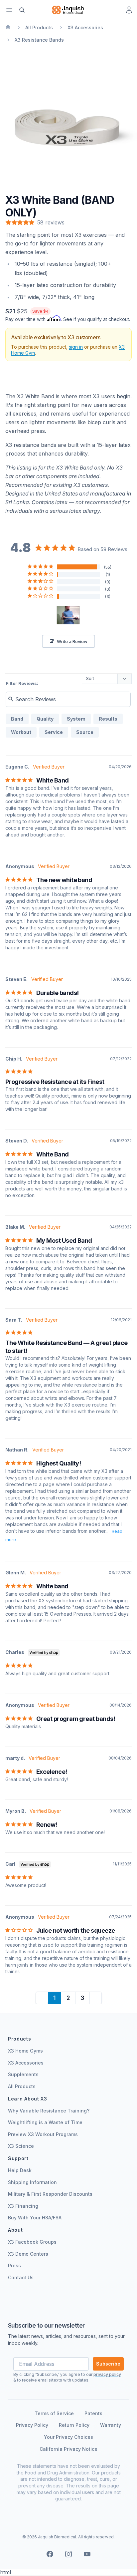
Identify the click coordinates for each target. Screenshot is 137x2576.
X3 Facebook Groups (32, 2242)
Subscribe (108, 2364)
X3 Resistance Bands (39, 40)
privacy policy (107, 2374)
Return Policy (74, 2425)
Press (14, 2265)
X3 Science (21, 2146)
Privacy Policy (32, 2425)
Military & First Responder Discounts (50, 2194)
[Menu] (9, 10)
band (17, 719)
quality (45, 719)
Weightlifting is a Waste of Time (45, 2122)
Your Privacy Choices (68, 2437)
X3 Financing (23, 2206)
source (85, 732)
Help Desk (20, 2170)
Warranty (111, 2425)
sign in (76, 347)
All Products (39, 27)
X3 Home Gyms (25, 2051)
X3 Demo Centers (28, 2254)
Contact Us (21, 2277)
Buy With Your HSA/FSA (35, 2218)
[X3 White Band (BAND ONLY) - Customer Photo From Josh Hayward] (68, 615)
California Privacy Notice (68, 2449)
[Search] (22, 10)
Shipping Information (32, 2182)
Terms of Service (54, 2413)
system (76, 719)
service (54, 732)
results (108, 719)
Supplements (23, 2074)
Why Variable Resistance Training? (49, 2111)
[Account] (129, 10)
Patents (93, 2413)
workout (21, 732)
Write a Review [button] (72, 641)
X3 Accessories (85, 27)
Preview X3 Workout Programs (43, 2134)
